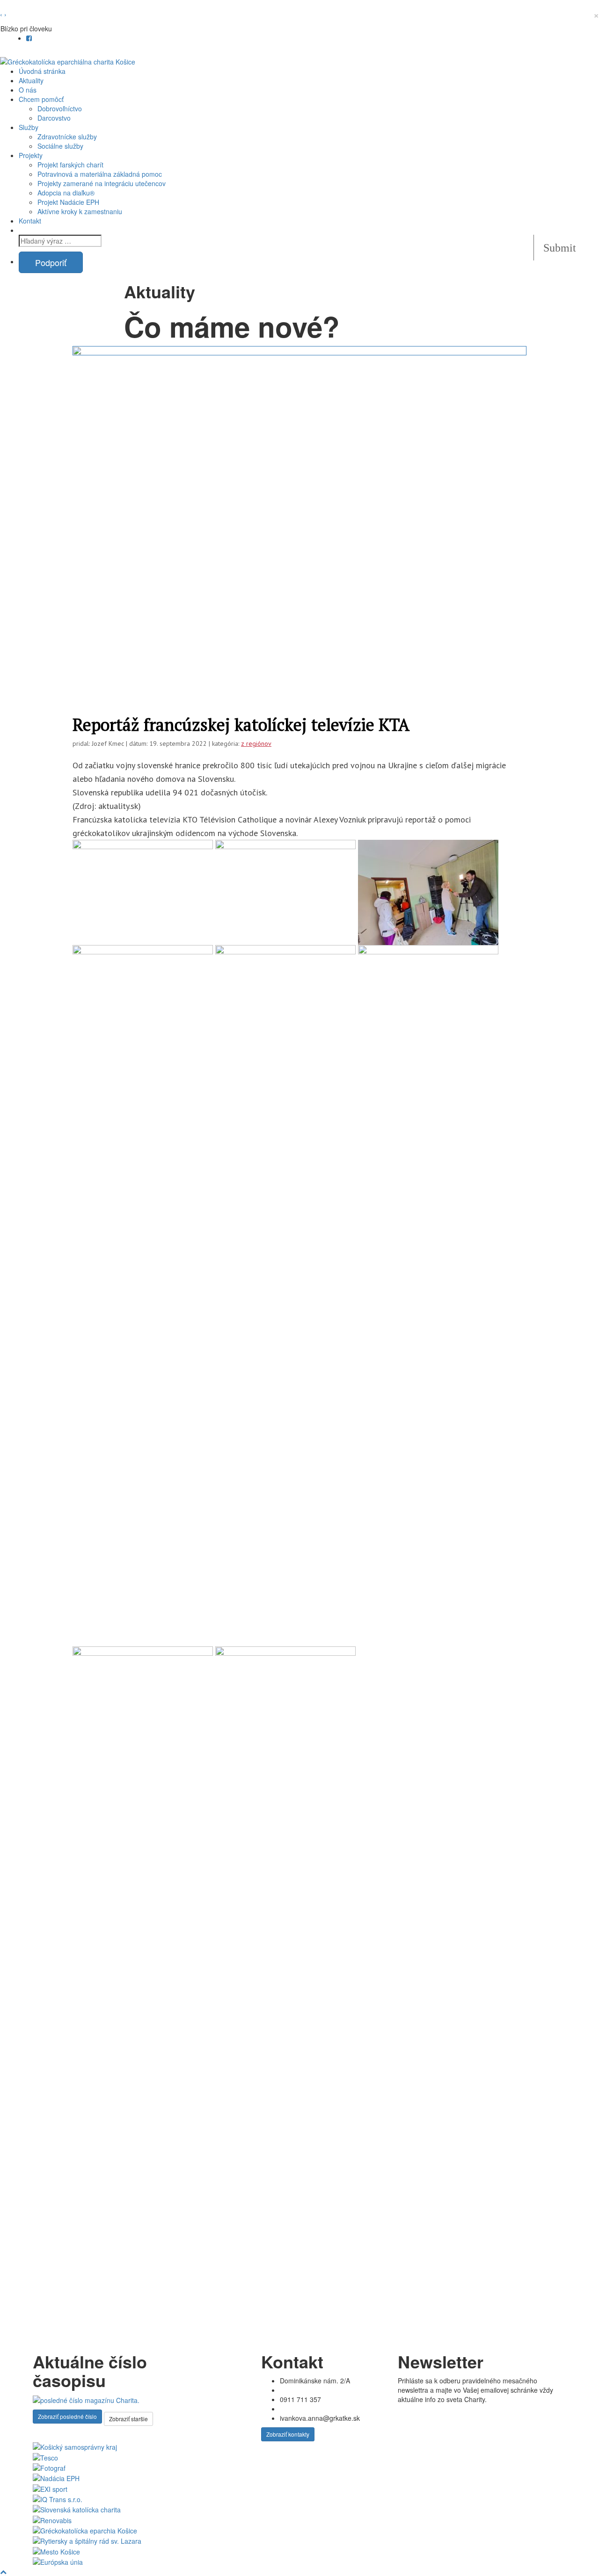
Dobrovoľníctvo (60, 108)
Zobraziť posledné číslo (67, 2416)
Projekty (31, 155)
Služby (29, 127)
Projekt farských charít (70, 165)
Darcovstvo (54, 118)
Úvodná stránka (42, 71)
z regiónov (256, 743)
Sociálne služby (61, 146)
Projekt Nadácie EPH (68, 202)
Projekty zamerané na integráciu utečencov (102, 183)
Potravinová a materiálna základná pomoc (100, 174)
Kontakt (30, 221)
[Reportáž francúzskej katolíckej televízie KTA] (299, 516)
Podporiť (51, 262)
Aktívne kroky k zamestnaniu (80, 211)
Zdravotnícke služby (67, 137)
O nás (28, 90)
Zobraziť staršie (128, 2419)
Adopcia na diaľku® (66, 193)
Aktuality (31, 80)
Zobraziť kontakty (288, 2434)
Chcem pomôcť (41, 99)
